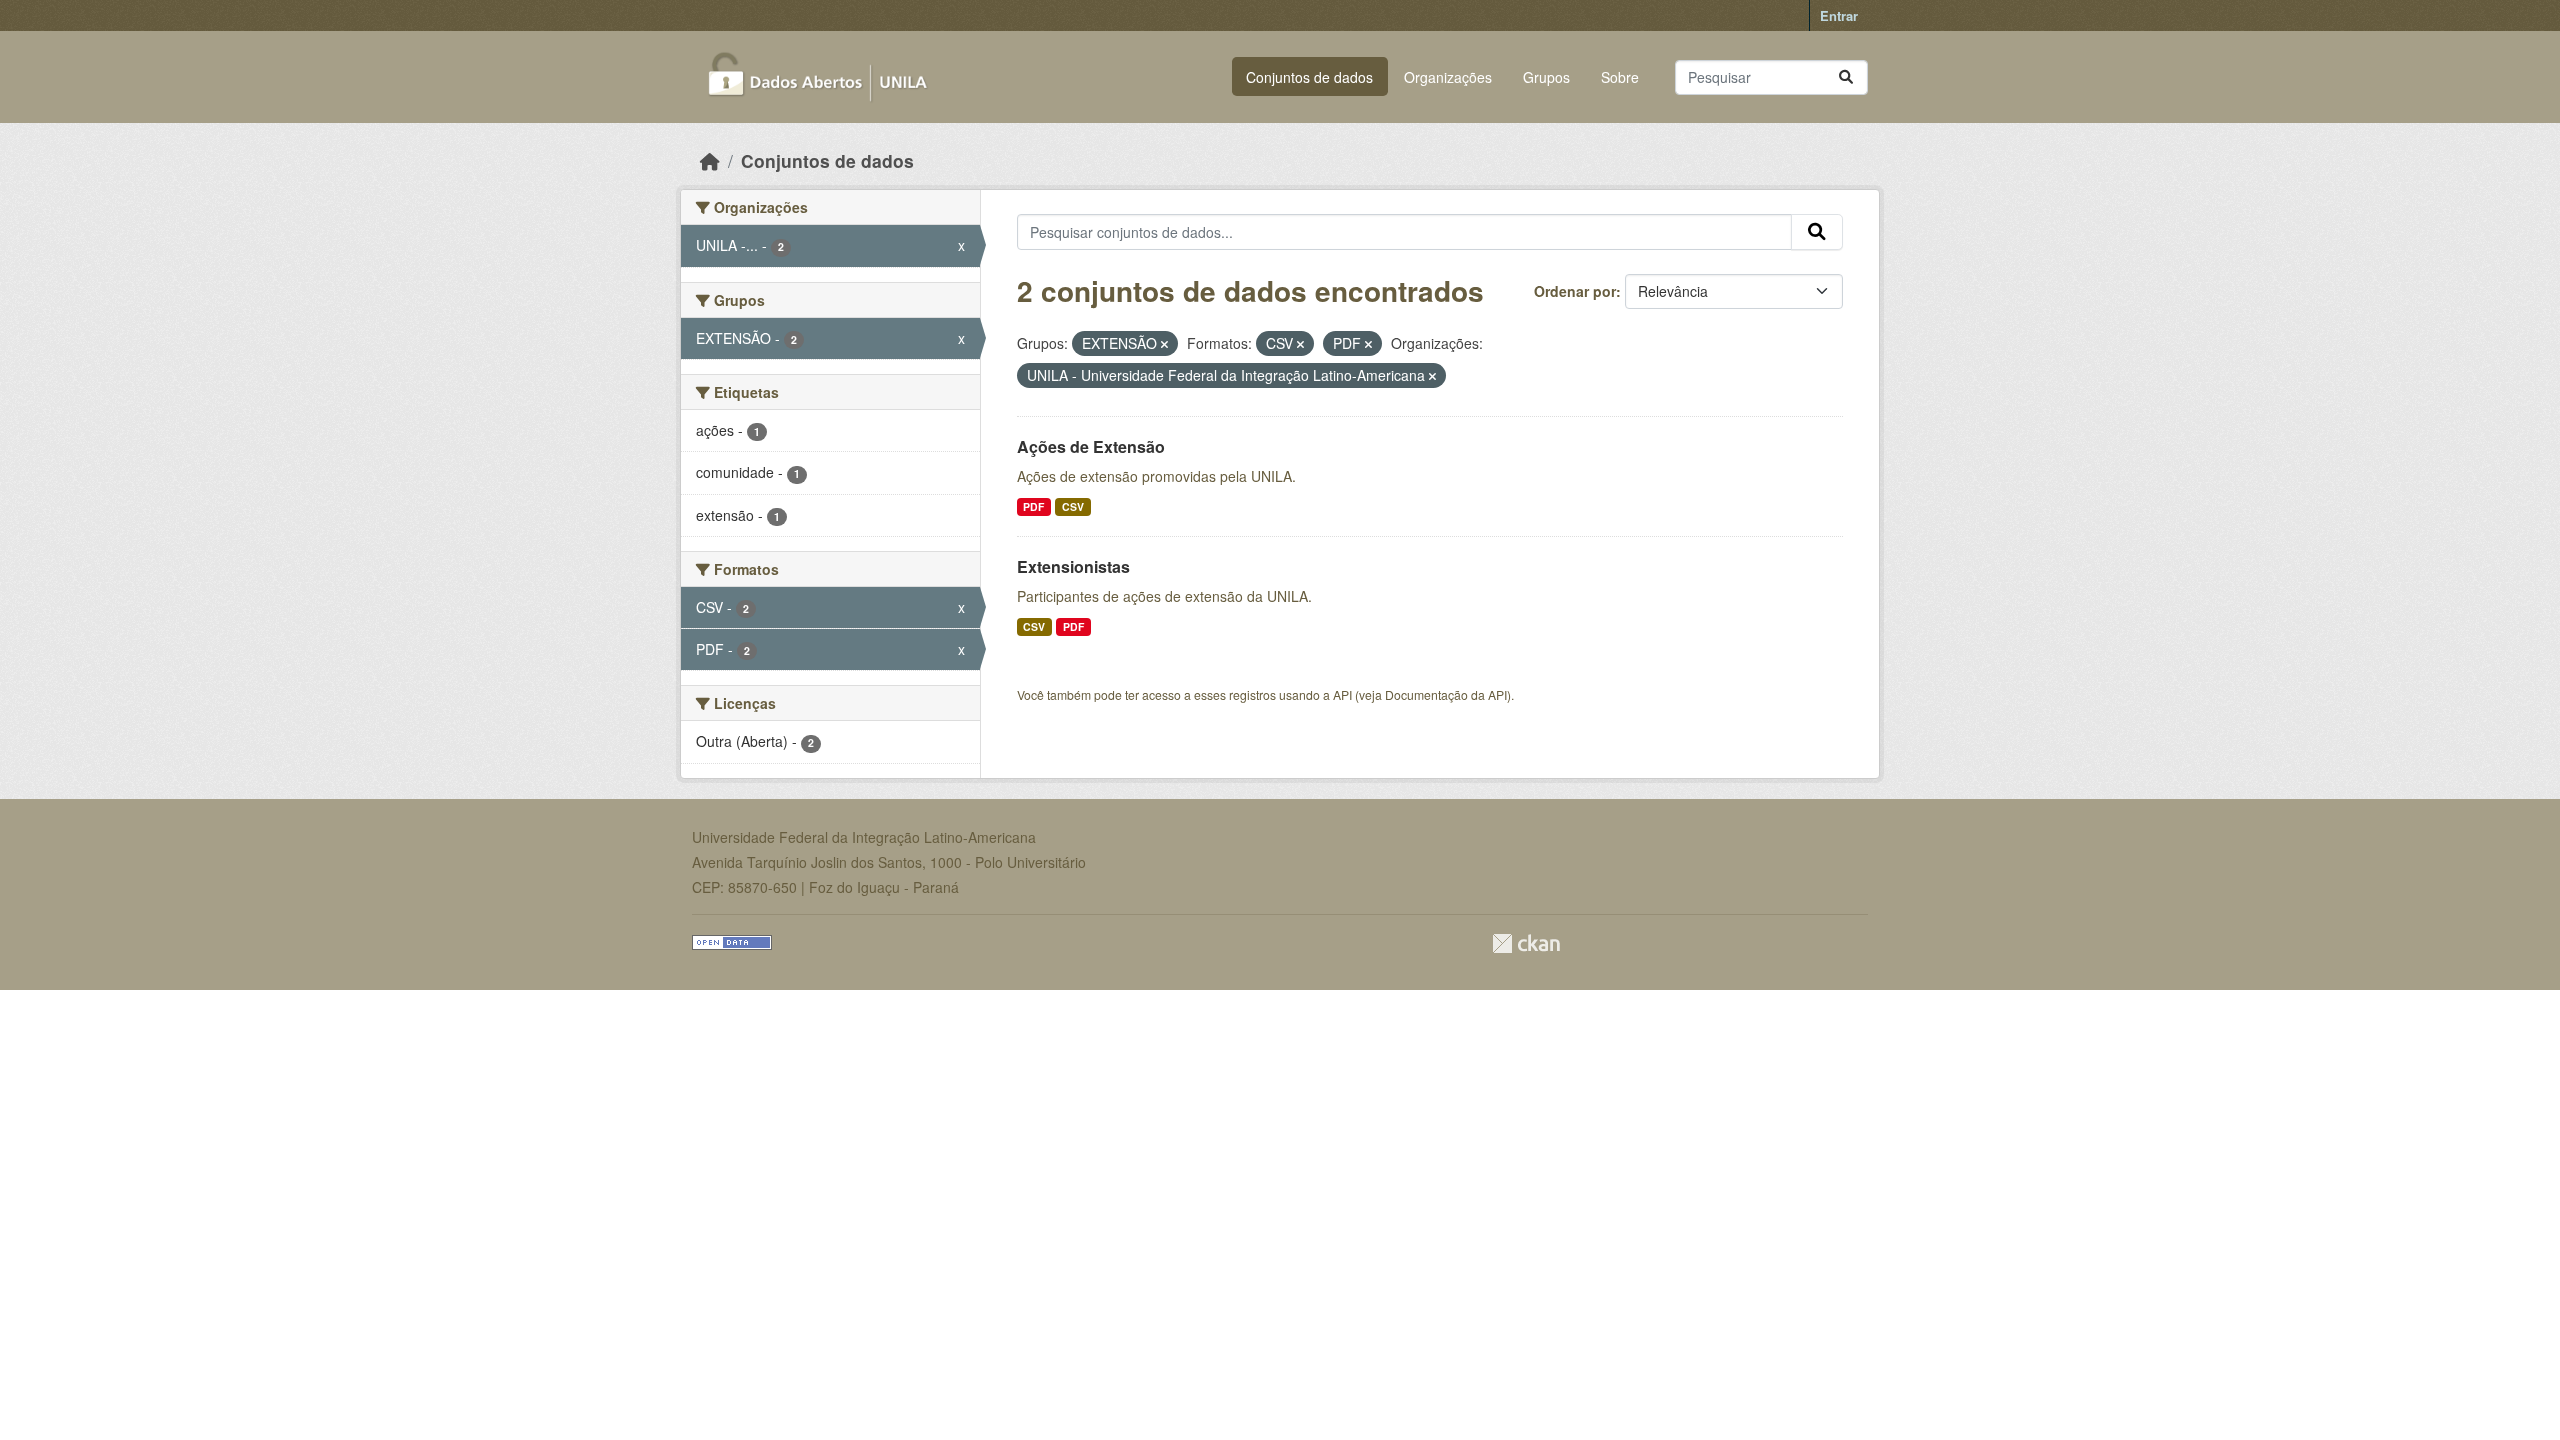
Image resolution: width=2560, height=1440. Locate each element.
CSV (1073, 506)
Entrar (1839, 15)
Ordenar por (1575, 291)
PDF (1033, 506)
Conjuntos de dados (1309, 77)
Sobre (1620, 77)
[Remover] (1164, 344)
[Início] (710, 160)
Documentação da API (1446, 694)
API (1342, 694)
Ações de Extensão (1091, 446)
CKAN (1526, 943)
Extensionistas (1073, 566)
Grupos (1546, 77)
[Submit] (1846, 77)
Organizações (1448, 77)
